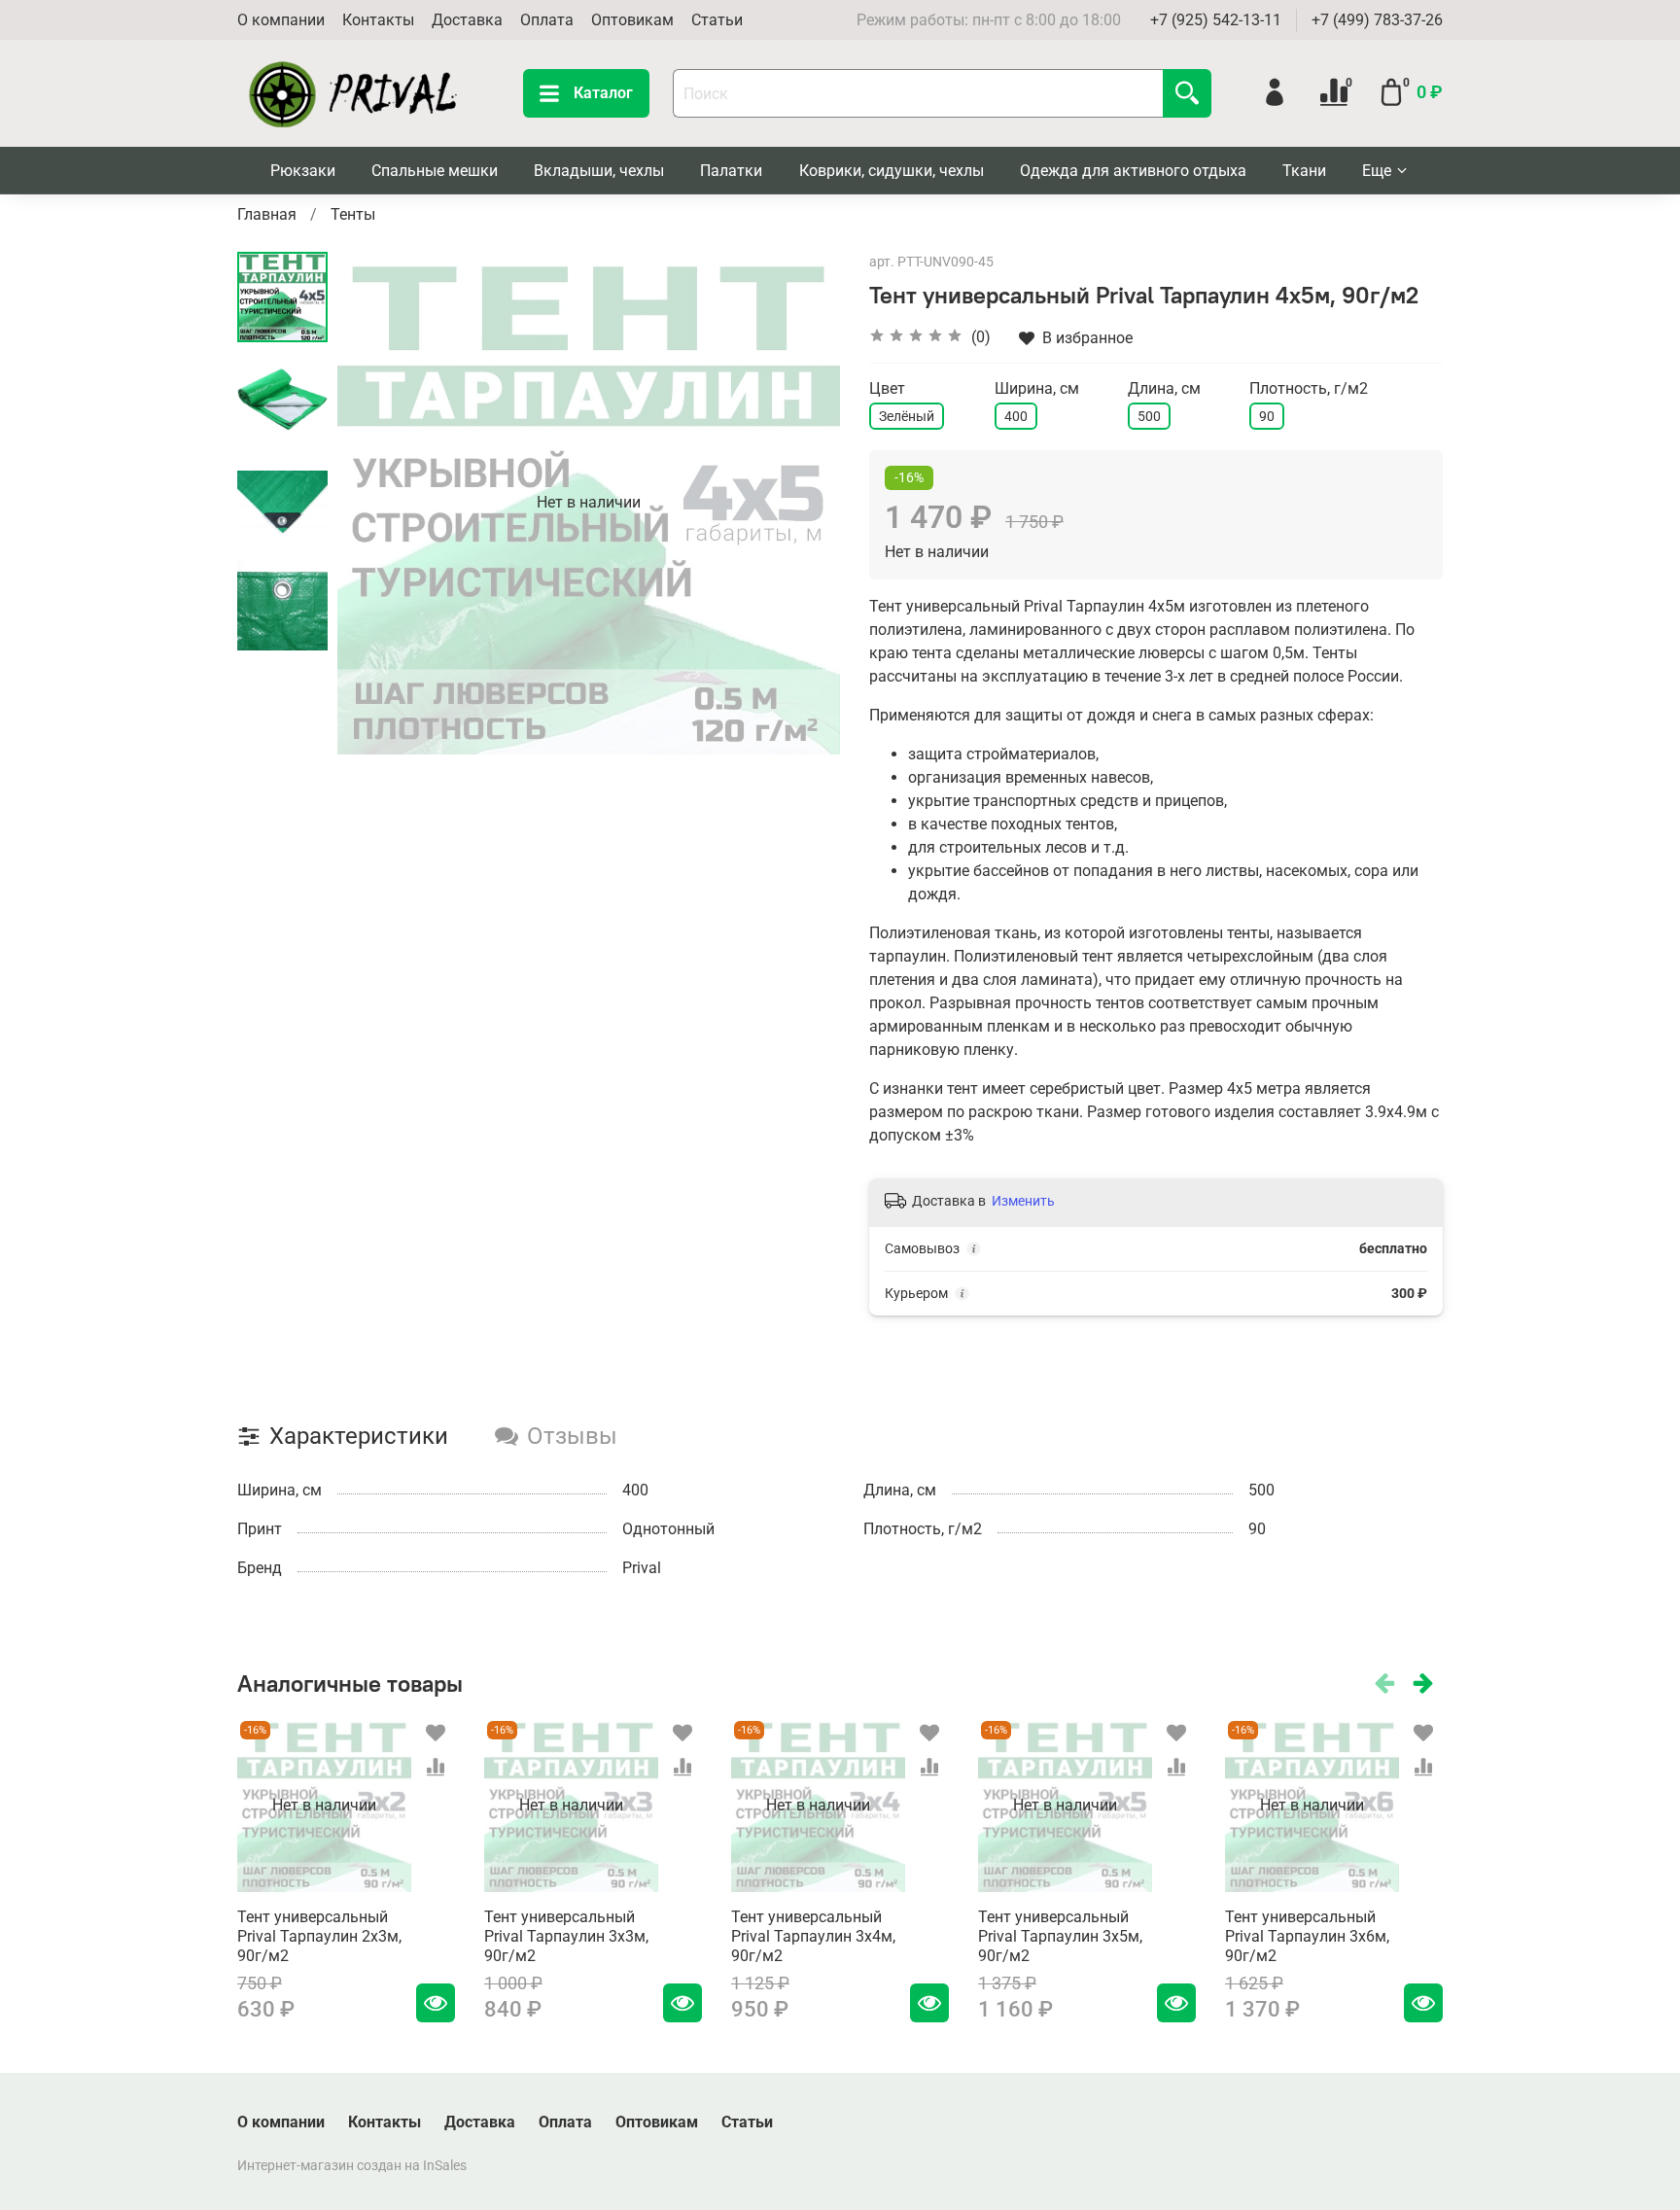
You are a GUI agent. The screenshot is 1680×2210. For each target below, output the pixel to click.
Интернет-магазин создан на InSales (352, 2166)
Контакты (378, 20)
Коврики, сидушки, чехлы (892, 171)
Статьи (717, 20)
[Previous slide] (376, 503)
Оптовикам (632, 20)
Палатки (731, 171)
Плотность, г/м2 (1309, 388)
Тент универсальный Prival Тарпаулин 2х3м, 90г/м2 (319, 1936)
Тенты (353, 214)
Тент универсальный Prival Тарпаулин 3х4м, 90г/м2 (813, 1936)
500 (1149, 416)
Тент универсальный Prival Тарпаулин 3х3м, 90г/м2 (566, 1936)
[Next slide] (801, 503)
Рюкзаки (303, 171)
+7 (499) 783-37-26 (1377, 20)
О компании (281, 20)
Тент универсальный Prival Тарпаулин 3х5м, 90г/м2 (1060, 1936)
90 (1267, 416)
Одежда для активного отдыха (1133, 171)
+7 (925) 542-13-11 (1216, 20)
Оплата (547, 20)
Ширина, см (1037, 388)
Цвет (887, 388)
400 (1016, 416)
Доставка (467, 20)
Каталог (603, 93)
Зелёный (907, 416)
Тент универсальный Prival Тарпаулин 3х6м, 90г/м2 (1307, 1936)
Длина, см (1164, 388)
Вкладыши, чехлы (599, 171)
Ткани (1304, 171)
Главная (267, 214)
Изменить (1023, 1201)
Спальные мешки (435, 171)
